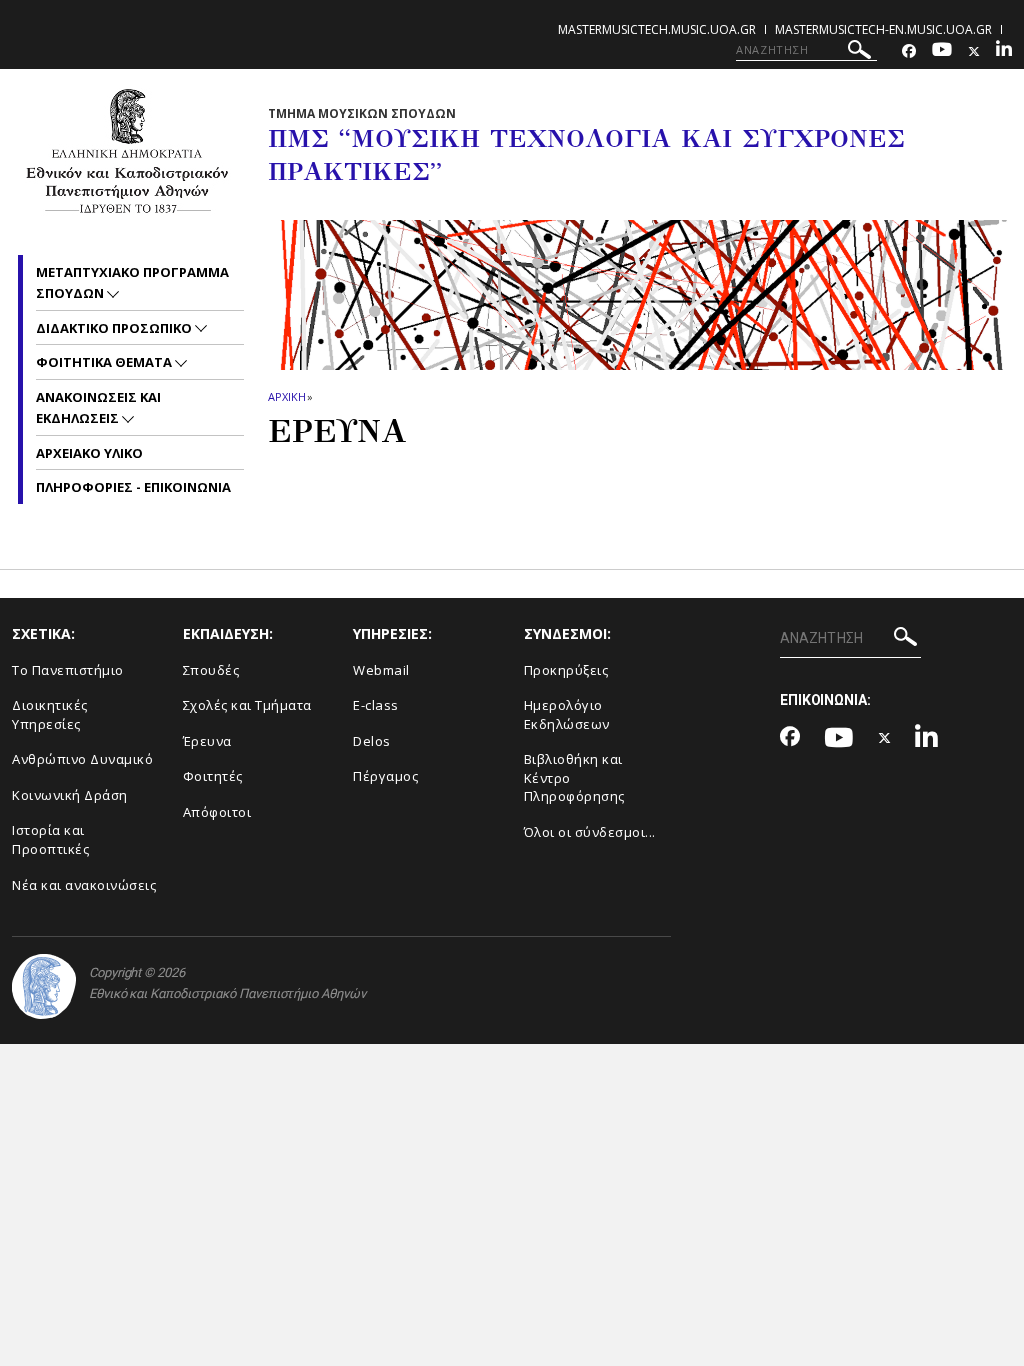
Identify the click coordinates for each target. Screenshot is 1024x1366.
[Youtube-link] (942, 51)
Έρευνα (207, 741)
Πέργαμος (385, 776)
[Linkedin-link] (1004, 51)
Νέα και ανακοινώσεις (84, 885)
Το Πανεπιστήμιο (68, 670)
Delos (372, 741)
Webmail (381, 670)
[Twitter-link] (974, 51)
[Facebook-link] (909, 51)
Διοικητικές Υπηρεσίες (50, 714)
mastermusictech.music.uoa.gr (657, 29)
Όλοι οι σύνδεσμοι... (590, 832)
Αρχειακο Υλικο (89, 453)
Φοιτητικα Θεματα (105, 362)
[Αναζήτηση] (859, 52)
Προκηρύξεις (566, 670)
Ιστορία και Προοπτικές (50, 839)
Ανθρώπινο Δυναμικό (82, 759)
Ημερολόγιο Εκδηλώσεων (567, 714)
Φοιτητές (213, 776)
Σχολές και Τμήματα (247, 705)
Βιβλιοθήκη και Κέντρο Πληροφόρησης (574, 777)
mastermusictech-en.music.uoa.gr (883, 29)
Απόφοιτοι (217, 812)
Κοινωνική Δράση (70, 795)
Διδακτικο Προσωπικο (115, 328)
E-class (376, 705)
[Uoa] (44, 986)
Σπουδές (211, 670)
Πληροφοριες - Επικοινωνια (133, 487)
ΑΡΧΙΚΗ (286, 396)
